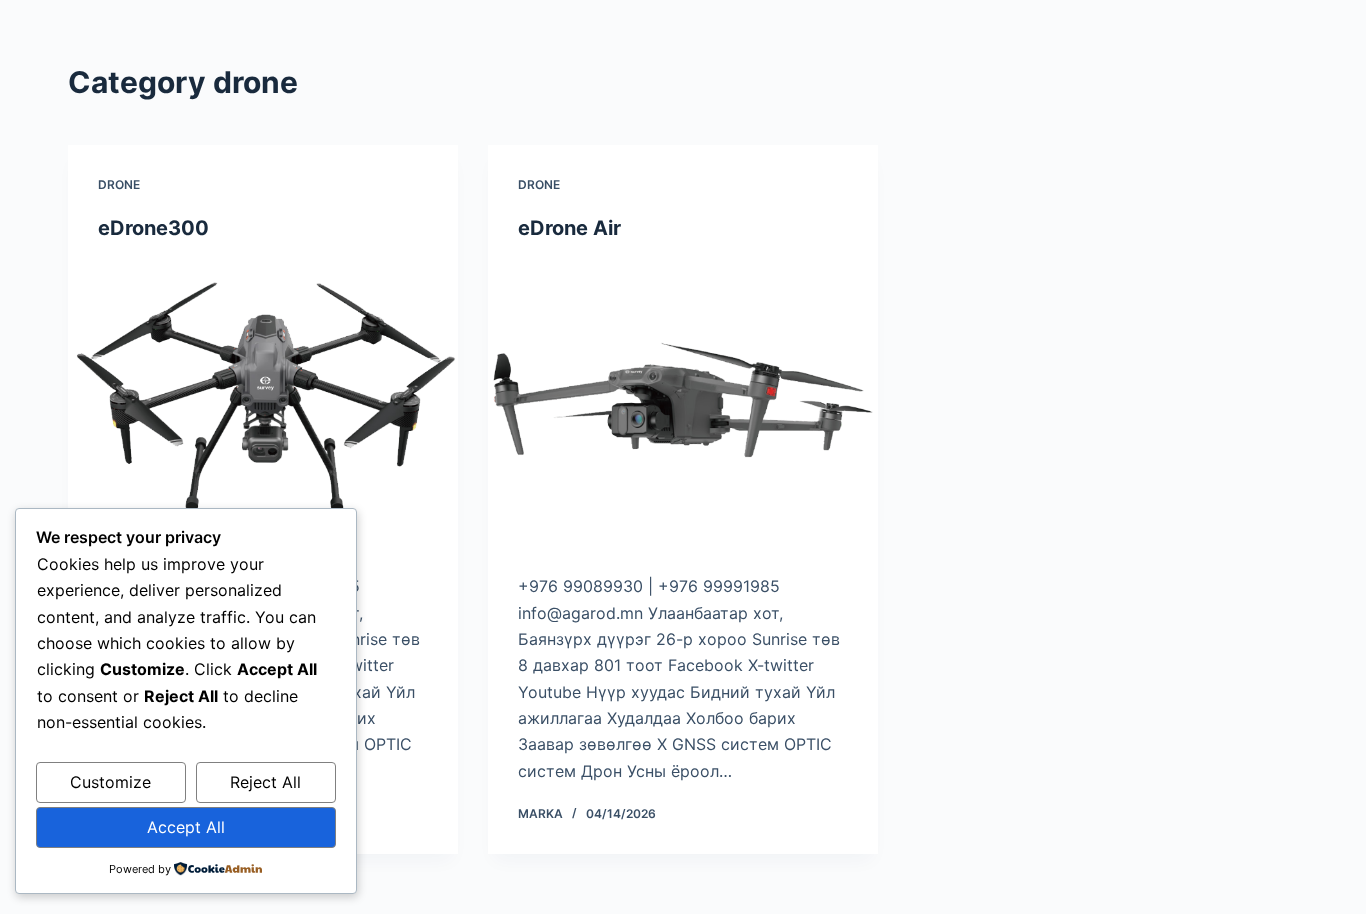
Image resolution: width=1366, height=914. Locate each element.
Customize (110, 782)
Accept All (186, 827)
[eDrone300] (263, 407)
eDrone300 (153, 228)
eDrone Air (569, 228)
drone (119, 184)
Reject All (265, 782)
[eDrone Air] (683, 407)
